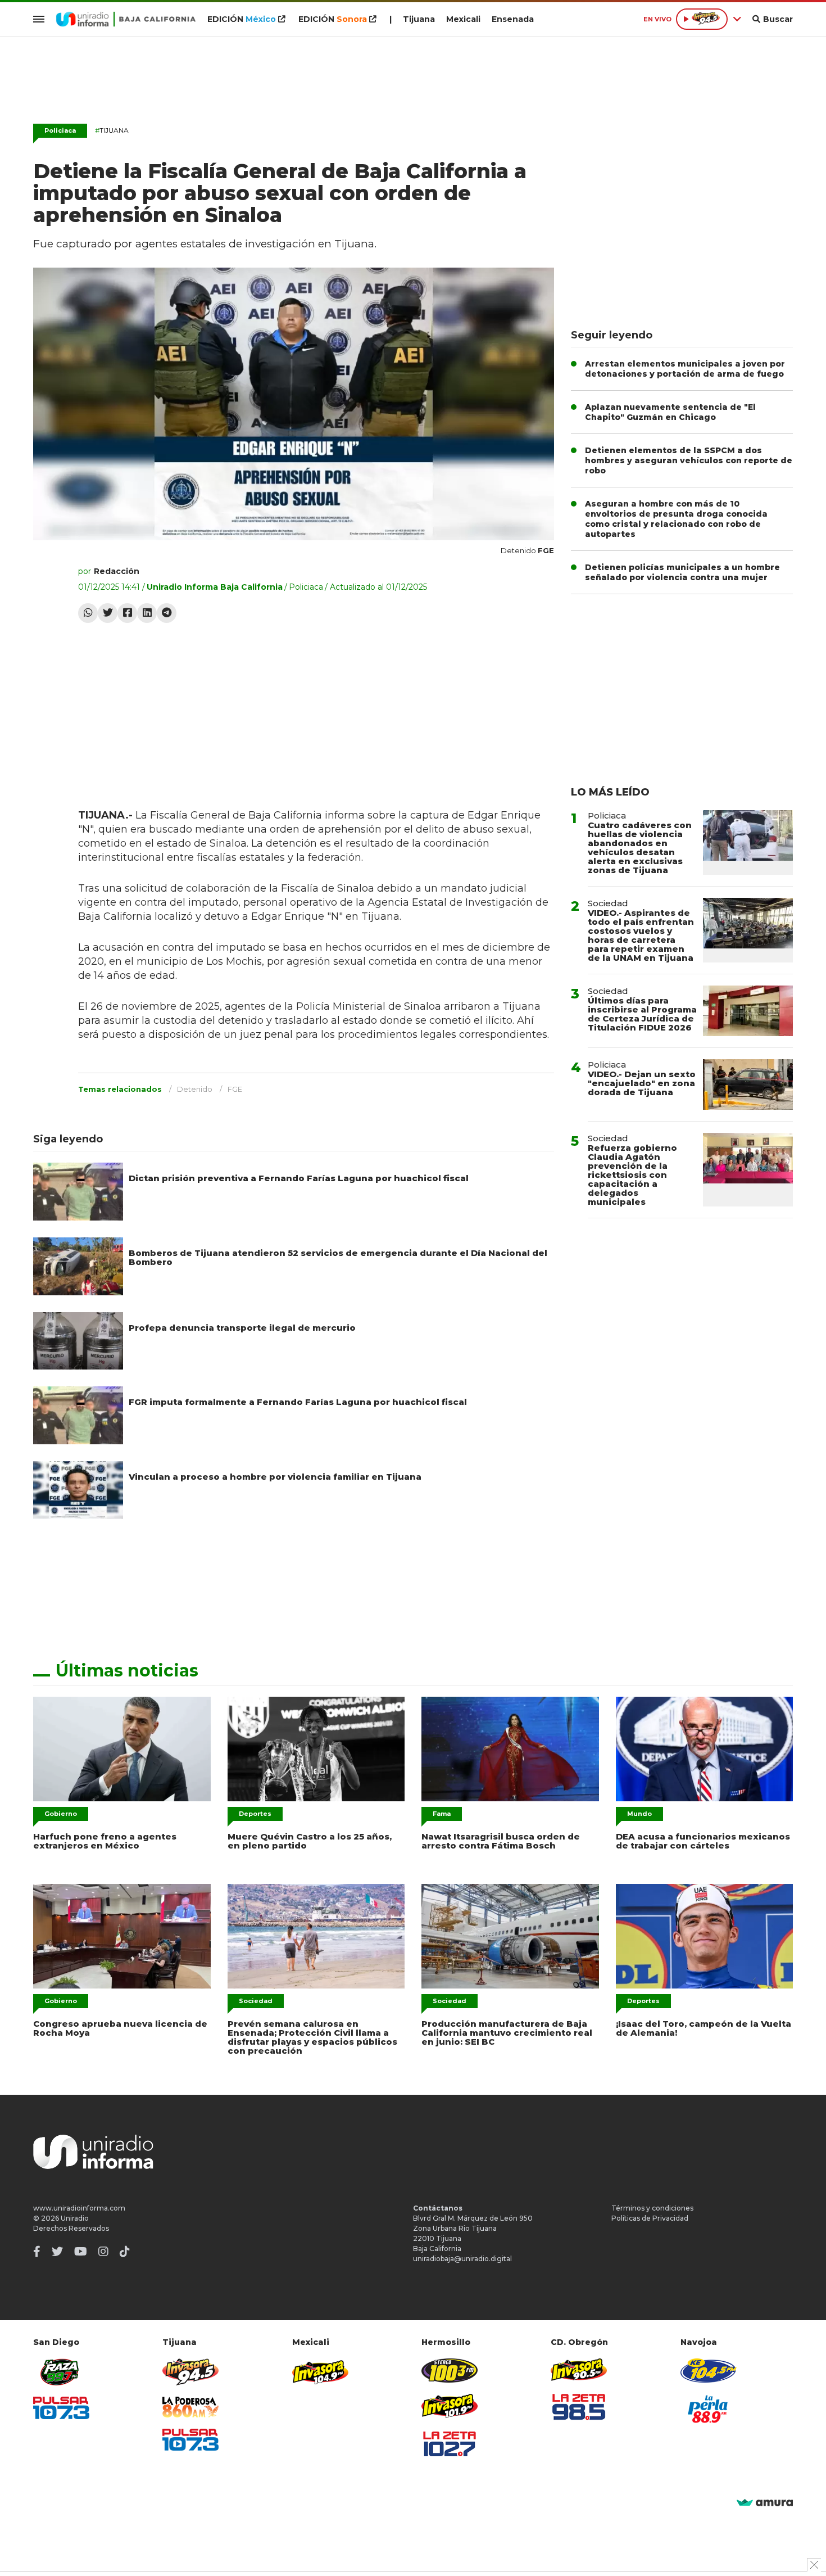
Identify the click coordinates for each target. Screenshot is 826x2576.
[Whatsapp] (88, 613)
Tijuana (419, 19)
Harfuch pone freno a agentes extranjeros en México (105, 1841)
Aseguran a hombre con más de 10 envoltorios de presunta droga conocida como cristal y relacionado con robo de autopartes (676, 519)
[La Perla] (709, 2409)
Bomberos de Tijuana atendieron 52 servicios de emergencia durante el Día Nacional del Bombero (338, 1257)
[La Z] (450, 2444)
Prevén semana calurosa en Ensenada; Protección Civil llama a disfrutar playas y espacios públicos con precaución (312, 2037)
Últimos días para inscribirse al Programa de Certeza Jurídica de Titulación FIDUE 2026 (642, 1014)
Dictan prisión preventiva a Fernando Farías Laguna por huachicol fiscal (299, 1178)
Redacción (117, 571)
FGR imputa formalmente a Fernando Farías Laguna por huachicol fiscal (298, 1402)
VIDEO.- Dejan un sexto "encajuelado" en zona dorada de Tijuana (642, 1083)
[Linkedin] (147, 613)
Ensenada (513, 19)
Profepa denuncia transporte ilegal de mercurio (242, 1328)
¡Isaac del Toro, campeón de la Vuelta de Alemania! (704, 2028)
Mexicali (463, 19)
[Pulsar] (61, 2408)
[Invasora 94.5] (190, 2372)
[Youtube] (81, 2252)
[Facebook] (127, 613)
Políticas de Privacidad (650, 2218)
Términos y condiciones (652, 2208)
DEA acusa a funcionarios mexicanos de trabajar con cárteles (703, 1841)
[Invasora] (61, 2372)
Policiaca (60, 130)
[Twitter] (108, 613)
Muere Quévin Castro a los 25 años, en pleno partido (310, 1841)
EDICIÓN (242, 19)
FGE (235, 1089)
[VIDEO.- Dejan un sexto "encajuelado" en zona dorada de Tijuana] (748, 1084)
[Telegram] (167, 613)
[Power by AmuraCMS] (765, 2503)
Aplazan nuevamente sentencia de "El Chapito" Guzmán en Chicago (670, 412)
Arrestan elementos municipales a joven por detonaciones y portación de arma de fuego (685, 369)
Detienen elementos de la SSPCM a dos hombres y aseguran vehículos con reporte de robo (689, 460)
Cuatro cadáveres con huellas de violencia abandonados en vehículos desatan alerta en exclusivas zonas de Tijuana (640, 848)
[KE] (709, 2371)
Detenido (195, 1089)
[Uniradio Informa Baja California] (126, 19)
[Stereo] (450, 2371)
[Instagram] (103, 2252)
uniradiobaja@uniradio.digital (462, 2259)
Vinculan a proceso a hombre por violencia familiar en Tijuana (275, 1477)
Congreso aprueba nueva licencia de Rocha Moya (120, 2028)
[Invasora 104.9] (320, 2371)
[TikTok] (125, 2252)
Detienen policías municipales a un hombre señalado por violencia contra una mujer (682, 572)
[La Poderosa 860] (190, 2407)
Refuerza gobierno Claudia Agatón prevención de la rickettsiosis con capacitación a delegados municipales (632, 1175)
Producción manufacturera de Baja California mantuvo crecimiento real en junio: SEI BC (507, 2033)
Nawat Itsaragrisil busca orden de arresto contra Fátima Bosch (501, 1841)
